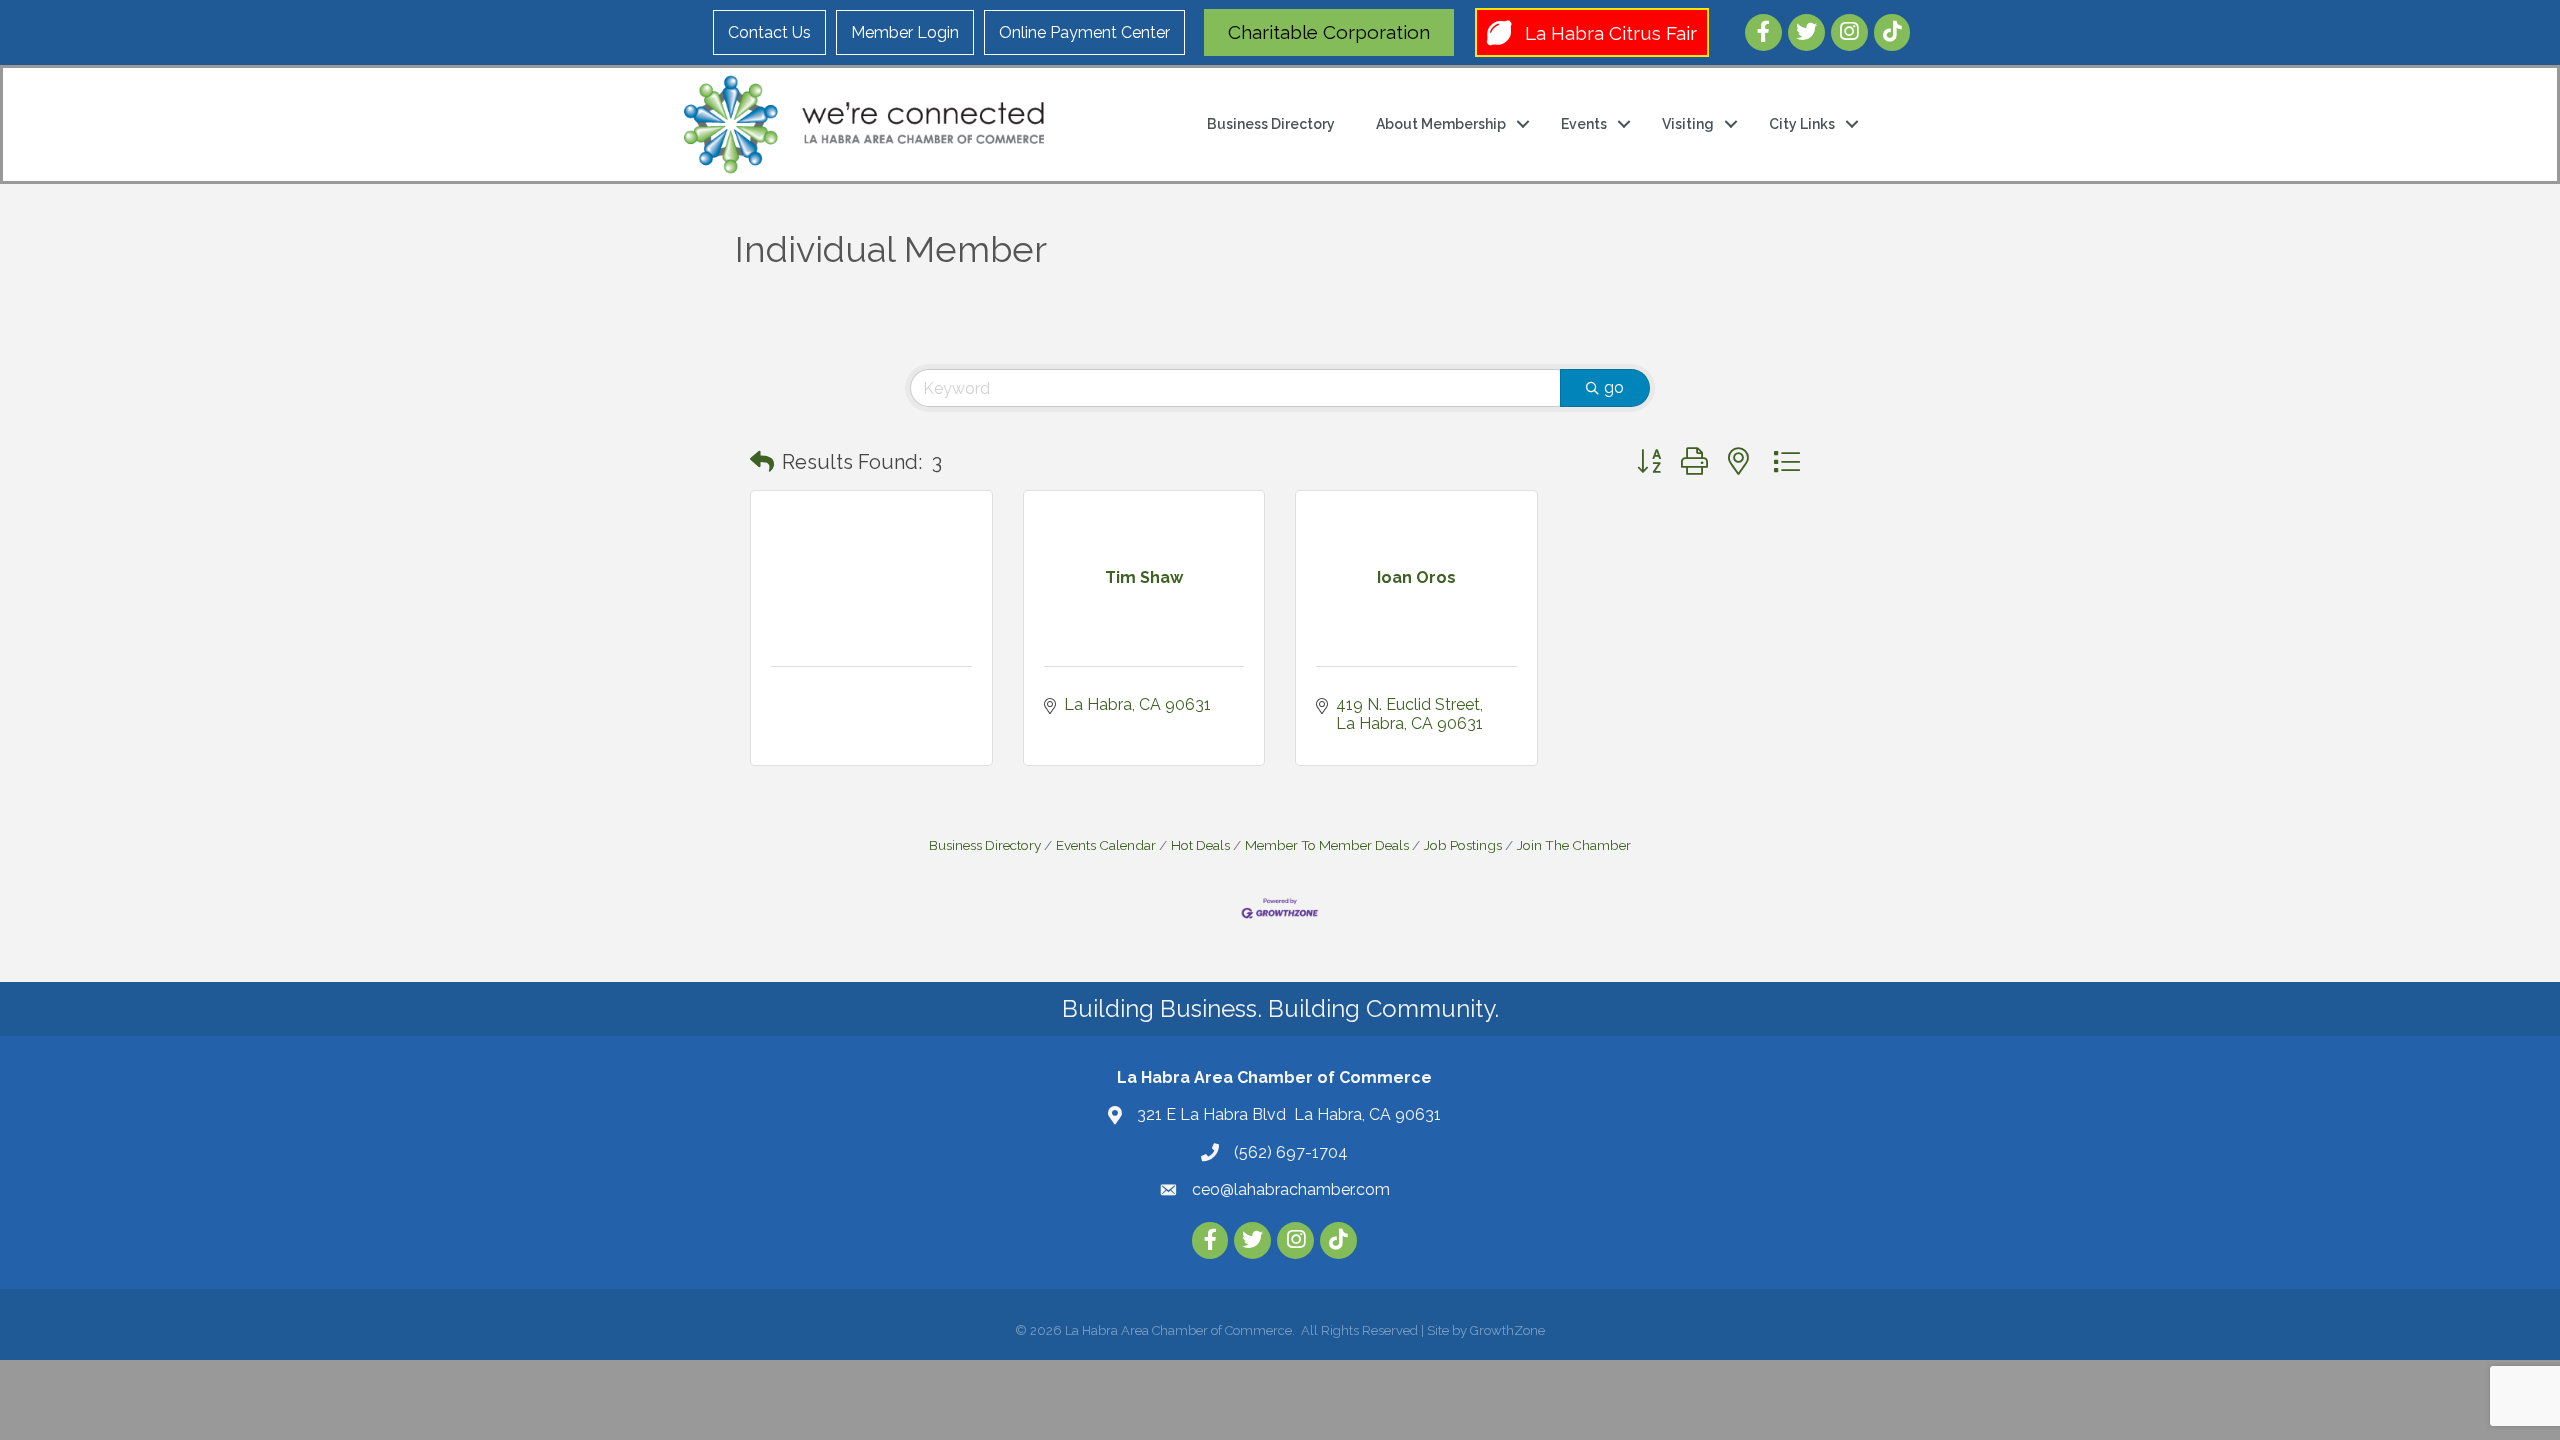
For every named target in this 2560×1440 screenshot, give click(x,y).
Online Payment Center (1084, 32)
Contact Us (769, 32)
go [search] (1614, 387)
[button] (762, 462)
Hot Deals (1200, 845)
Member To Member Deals (1327, 845)
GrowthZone (1507, 1330)
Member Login (905, 32)
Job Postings (1463, 845)
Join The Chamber (1574, 845)
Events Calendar (1106, 845)
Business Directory (1271, 124)
